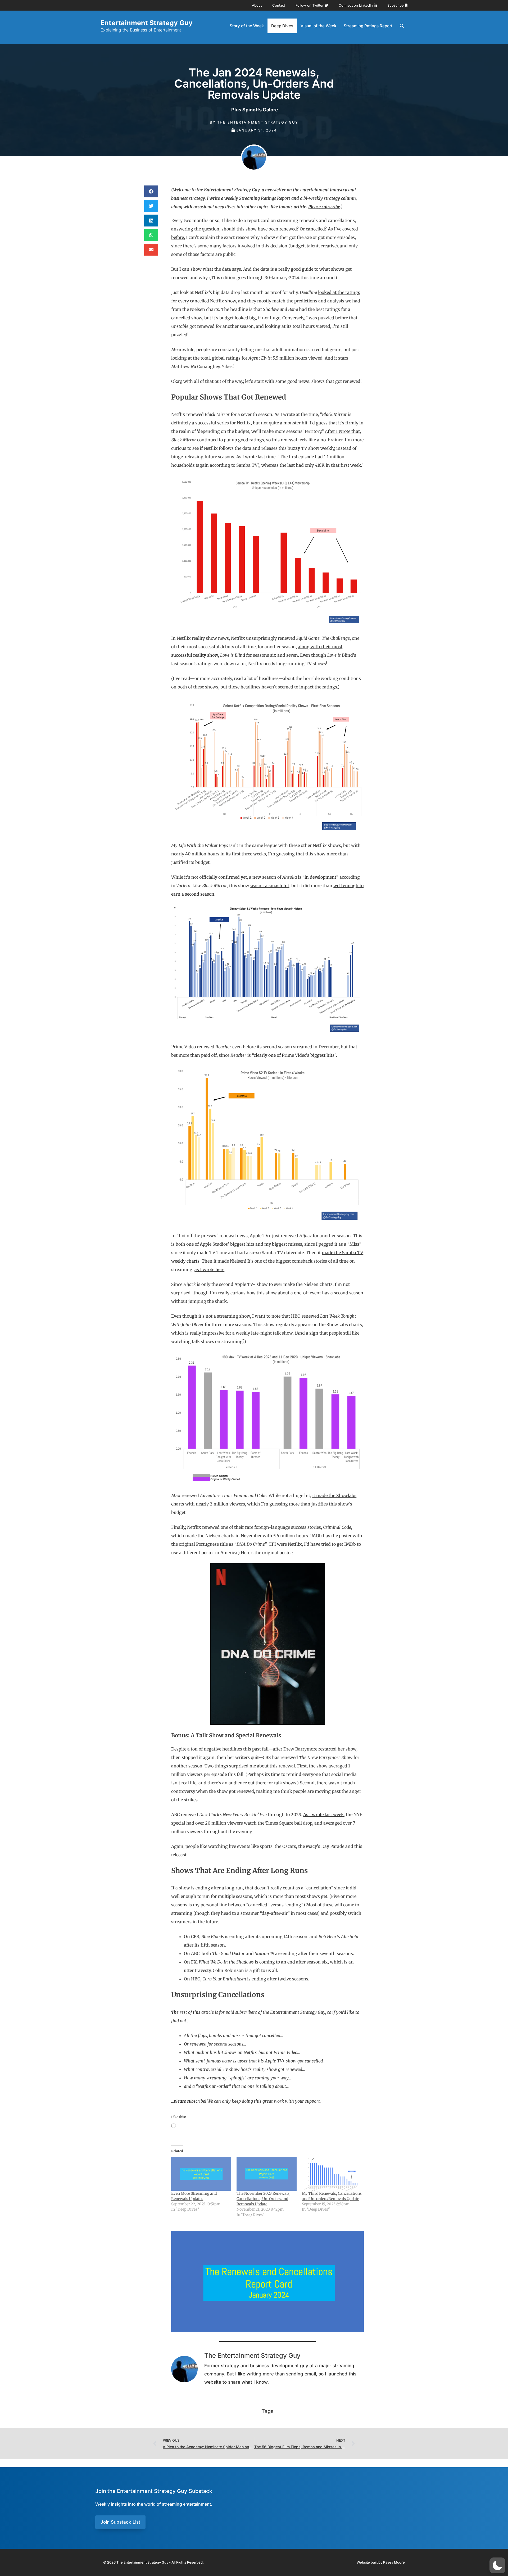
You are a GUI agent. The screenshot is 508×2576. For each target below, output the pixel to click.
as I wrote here (209, 1269)
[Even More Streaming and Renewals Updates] (201, 2174)
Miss (354, 1244)
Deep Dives (282, 26)
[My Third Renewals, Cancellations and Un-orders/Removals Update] (332, 2174)
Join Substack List (120, 2522)
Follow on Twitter (310, 5)
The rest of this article (192, 2012)
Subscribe (396, 5)
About (257, 5)
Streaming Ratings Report (368, 26)
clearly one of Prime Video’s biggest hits (294, 1055)
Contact (279, 5)
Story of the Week (247, 26)
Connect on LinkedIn (356, 5)
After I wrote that (342, 431)
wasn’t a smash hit (270, 886)
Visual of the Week (318, 26)
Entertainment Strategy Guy (147, 23)
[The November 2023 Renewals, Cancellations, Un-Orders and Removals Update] (267, 2174)
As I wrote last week (323, 1815)
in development (320, 877)
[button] (151, 191)
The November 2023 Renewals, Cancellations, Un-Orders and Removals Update (264, 2199)
